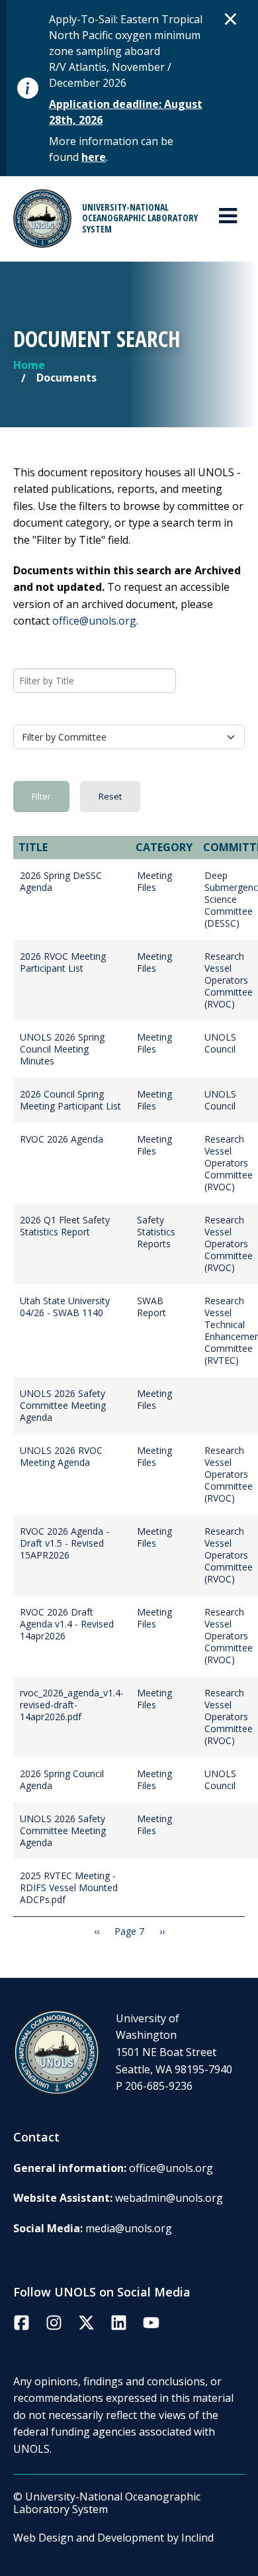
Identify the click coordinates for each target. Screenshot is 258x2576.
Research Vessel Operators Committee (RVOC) (229, 980)
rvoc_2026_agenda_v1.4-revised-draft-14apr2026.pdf (72, 1705)
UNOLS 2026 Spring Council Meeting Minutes (62, 1049)
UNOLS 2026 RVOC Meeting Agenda (61, 1456)
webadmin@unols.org (169, 2198)
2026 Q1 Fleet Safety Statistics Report (65, 1226)
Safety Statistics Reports (156, 1232)
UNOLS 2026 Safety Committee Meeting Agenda (63, 1405)
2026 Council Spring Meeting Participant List (70, 1100)
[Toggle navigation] (228, 216)
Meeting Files (154, 881)
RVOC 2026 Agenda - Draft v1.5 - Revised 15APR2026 (64, 1543)
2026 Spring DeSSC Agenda (61, 881)
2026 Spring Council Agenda (62, 1779)
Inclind (197, 2538)
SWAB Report (151, 1307)
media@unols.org (129, 2228)
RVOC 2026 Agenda (62, 1139)
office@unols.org (94, 621)
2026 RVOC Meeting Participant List (63, 962)
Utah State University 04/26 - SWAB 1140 (65, 1307)
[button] (231, 19)
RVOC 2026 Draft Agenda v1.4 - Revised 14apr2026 (67, 1624)
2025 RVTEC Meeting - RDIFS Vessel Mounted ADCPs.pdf (69, 1887)
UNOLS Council (220, 1043)
